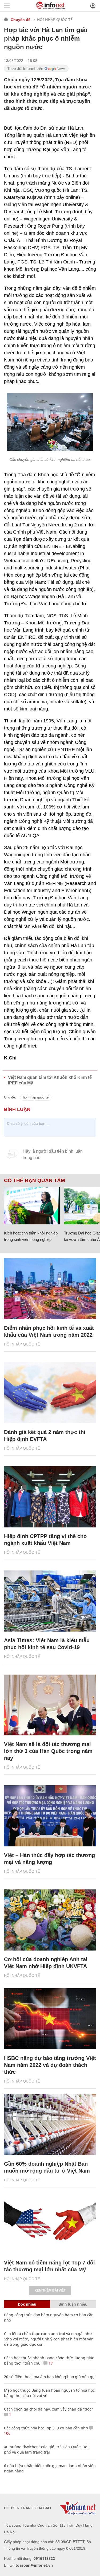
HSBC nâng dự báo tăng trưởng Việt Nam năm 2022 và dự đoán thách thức (50, 2065)
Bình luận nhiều (73, 2304)
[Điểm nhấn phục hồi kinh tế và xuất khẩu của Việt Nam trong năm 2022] (50, 1289)
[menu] (7, 6)
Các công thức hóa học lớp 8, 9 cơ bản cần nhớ (46, 2428)
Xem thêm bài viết (50, 2290)
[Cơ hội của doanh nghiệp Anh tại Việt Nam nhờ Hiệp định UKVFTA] (50, 1920)
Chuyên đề (21, 20)
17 (50, 2363)
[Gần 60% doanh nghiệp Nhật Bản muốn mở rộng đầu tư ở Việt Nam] (50, 2124)
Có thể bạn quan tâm (35, 1181)
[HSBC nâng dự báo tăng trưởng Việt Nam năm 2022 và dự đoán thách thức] (50, 2019)
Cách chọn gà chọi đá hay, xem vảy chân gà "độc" (49, 2409)
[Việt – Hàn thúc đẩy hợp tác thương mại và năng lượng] (50, 1816)
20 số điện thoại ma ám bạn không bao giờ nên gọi (50, 2377)
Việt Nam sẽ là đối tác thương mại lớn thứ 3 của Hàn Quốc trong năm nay (48, 1751)
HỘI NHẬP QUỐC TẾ (55, 20)
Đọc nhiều (27, 2304)
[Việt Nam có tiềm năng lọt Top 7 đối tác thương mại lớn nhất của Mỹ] (50, 2223)
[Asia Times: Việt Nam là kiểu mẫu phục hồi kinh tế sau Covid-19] (50, 1601)
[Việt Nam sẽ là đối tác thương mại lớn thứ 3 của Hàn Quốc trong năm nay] (50, 1705)
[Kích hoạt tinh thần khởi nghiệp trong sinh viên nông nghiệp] (32, 1206)
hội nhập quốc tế (36, 1097)
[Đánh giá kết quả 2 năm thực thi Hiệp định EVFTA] (50, 1393)
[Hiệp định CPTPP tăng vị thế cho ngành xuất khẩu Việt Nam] (50, 1497)
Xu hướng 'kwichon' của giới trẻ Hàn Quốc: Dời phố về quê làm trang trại (46, 2449)
